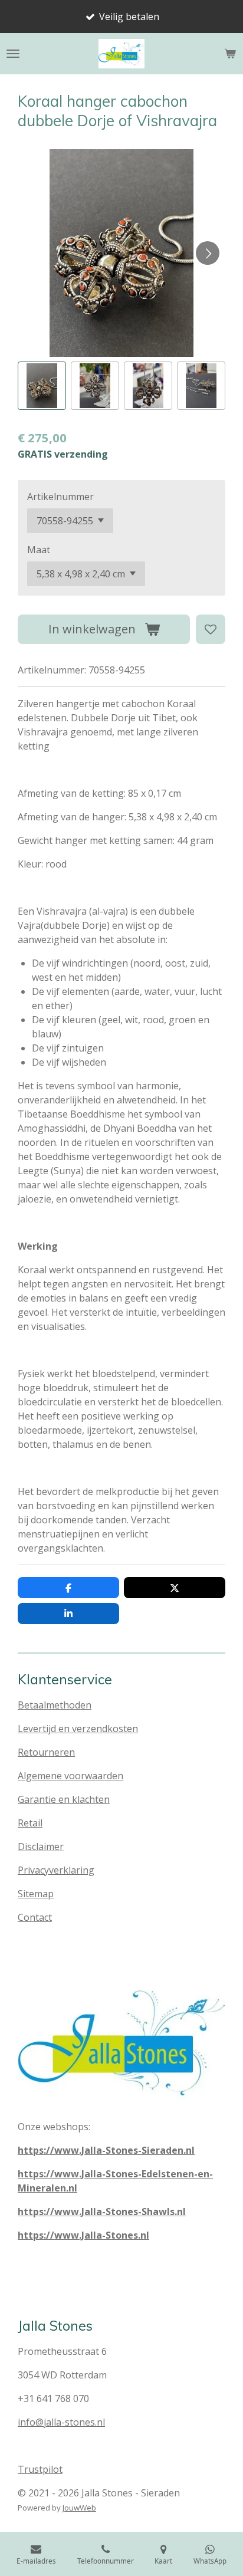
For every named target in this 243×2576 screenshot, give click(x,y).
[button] (42, 386)
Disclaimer (41, 1846)
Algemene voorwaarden (70, 1776)
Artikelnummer (60, 497)
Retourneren (46, 1752)
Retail (30, 1823)
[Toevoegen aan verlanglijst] (211, 629)
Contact (35, 1917)
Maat (39, 550)
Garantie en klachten (64, 1799)
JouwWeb (79, 2508)
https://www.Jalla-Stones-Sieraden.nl (106, 2150)
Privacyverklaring (56, 1870)
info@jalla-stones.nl (61, 2422)
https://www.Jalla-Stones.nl (83, 2235)
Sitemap (36, 1894)
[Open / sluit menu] (13, 54)
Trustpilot (40, 2469)
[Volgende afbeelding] (208, 253)
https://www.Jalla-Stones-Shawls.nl (102, 2212)
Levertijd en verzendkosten (78, 1729)
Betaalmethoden (55, 1705)
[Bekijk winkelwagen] (230, 54)
